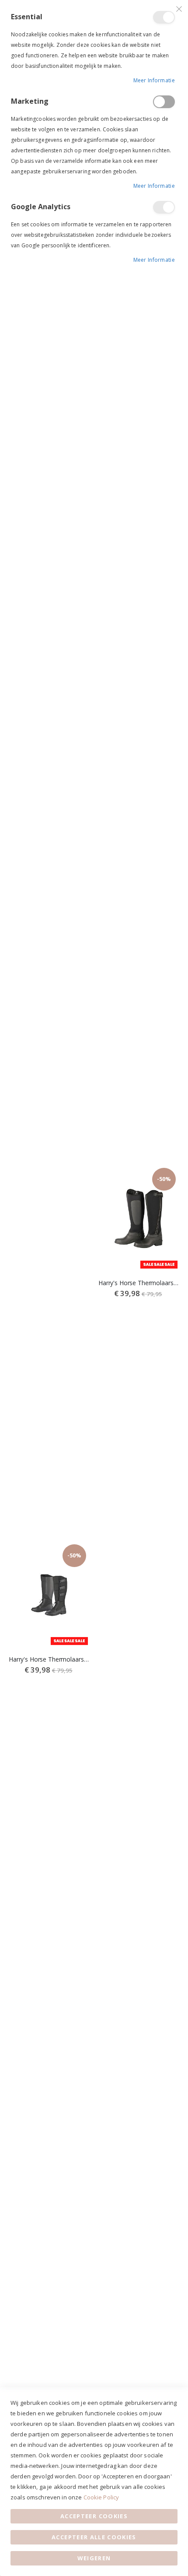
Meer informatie (154, 80)
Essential (164, 17)
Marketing (164, 102)
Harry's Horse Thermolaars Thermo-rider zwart (49, 1659)
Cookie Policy (101, 2497)
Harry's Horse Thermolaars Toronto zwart (139, 1283)
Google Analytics (164, 207)
